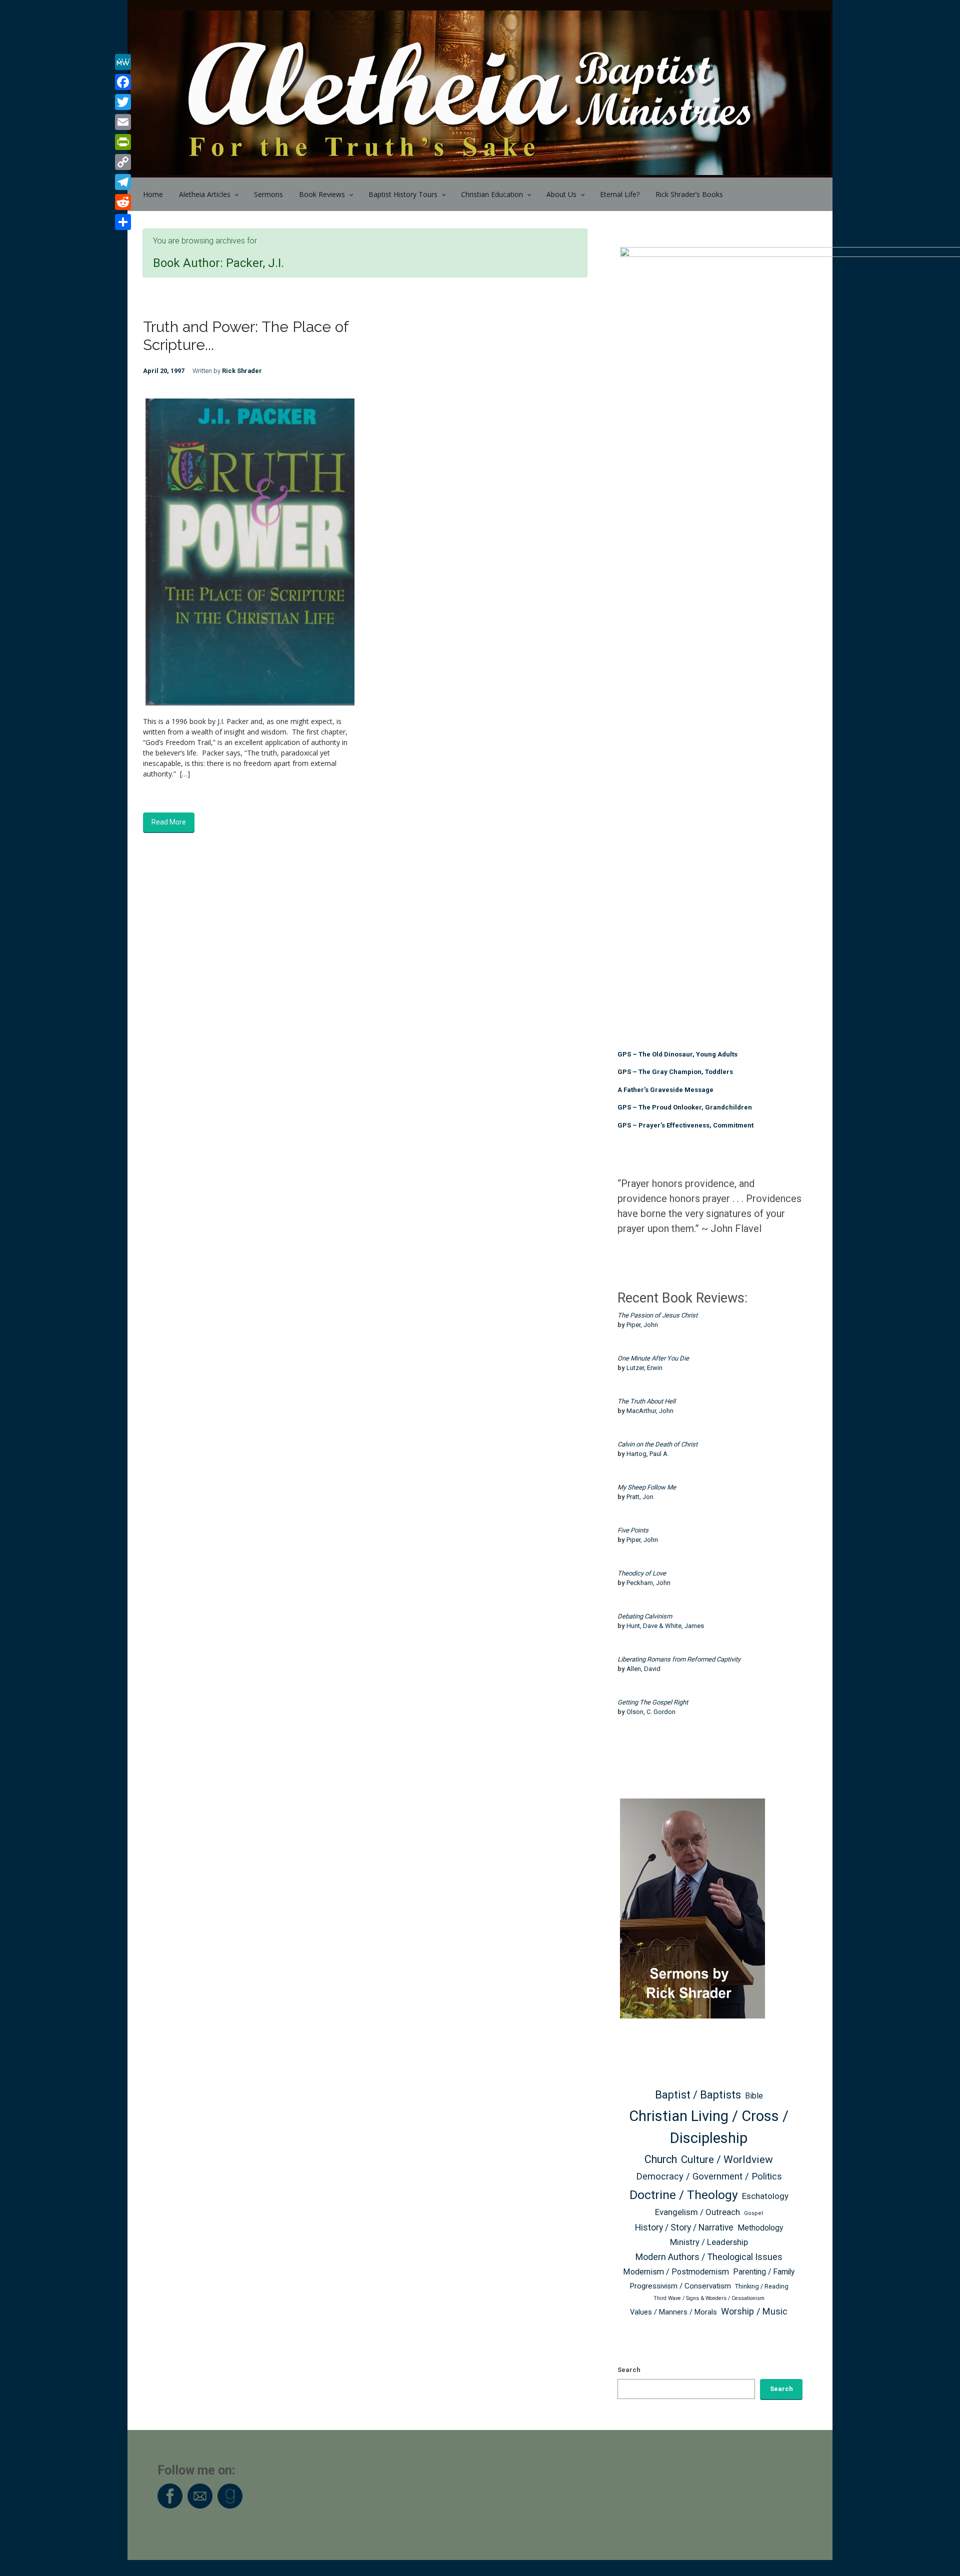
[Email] (123, 122)
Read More (169, 822)
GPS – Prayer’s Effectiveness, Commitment (685, 1125)
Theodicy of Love (642, 1573)
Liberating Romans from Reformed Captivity (679, 1659)
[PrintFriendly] (123, 142)
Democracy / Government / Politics (709, 2176)
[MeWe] (123, 62)
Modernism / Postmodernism (676, 2272)
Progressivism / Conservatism (680, 2286)
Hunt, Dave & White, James (665, 1626)
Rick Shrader (242, 371)
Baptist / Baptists (698, 2095)
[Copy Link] (123, 162)
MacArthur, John (650, 1411)
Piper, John (642, 1325)
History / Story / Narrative (684, 2227)
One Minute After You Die (653, 1358)
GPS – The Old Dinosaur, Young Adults (677, 1054)
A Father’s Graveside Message (665, 1090)
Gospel (753, 2213)
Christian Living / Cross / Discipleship (709, 2127)
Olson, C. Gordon (651, 1712)
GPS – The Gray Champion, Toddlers (675, 1072)
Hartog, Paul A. (648, 1454)
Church (661, 2159)
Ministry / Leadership (709, 2242)
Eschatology (765, 2196)
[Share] (123, 222)
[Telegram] (123, 182)
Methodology (760, 2228)
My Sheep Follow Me (647, 1487)
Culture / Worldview (727, 2159)
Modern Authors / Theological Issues (709, 2257)
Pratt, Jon (640, 1497)
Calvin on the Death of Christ (657, 1444)
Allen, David (643, 1669)
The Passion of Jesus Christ (657, 1315)
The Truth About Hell (646, 1401)
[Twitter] (123, 102)
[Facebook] (123, 82)
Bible (754, 2096)
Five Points (633, 1530)
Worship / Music (754, 2311)
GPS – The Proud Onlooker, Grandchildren (685, 1107)
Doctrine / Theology (684, 2195)
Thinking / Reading (762, 2286)
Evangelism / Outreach (697, 2212)
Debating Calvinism (645, 1616)
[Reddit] (123, 202)
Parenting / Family (764, 2272)
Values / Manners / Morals (673, 2312)
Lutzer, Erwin (644, 1368)
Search (629, 2370)
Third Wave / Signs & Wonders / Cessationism (709, 2298)
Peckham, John (648, 1583)
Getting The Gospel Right (653, 1702)
